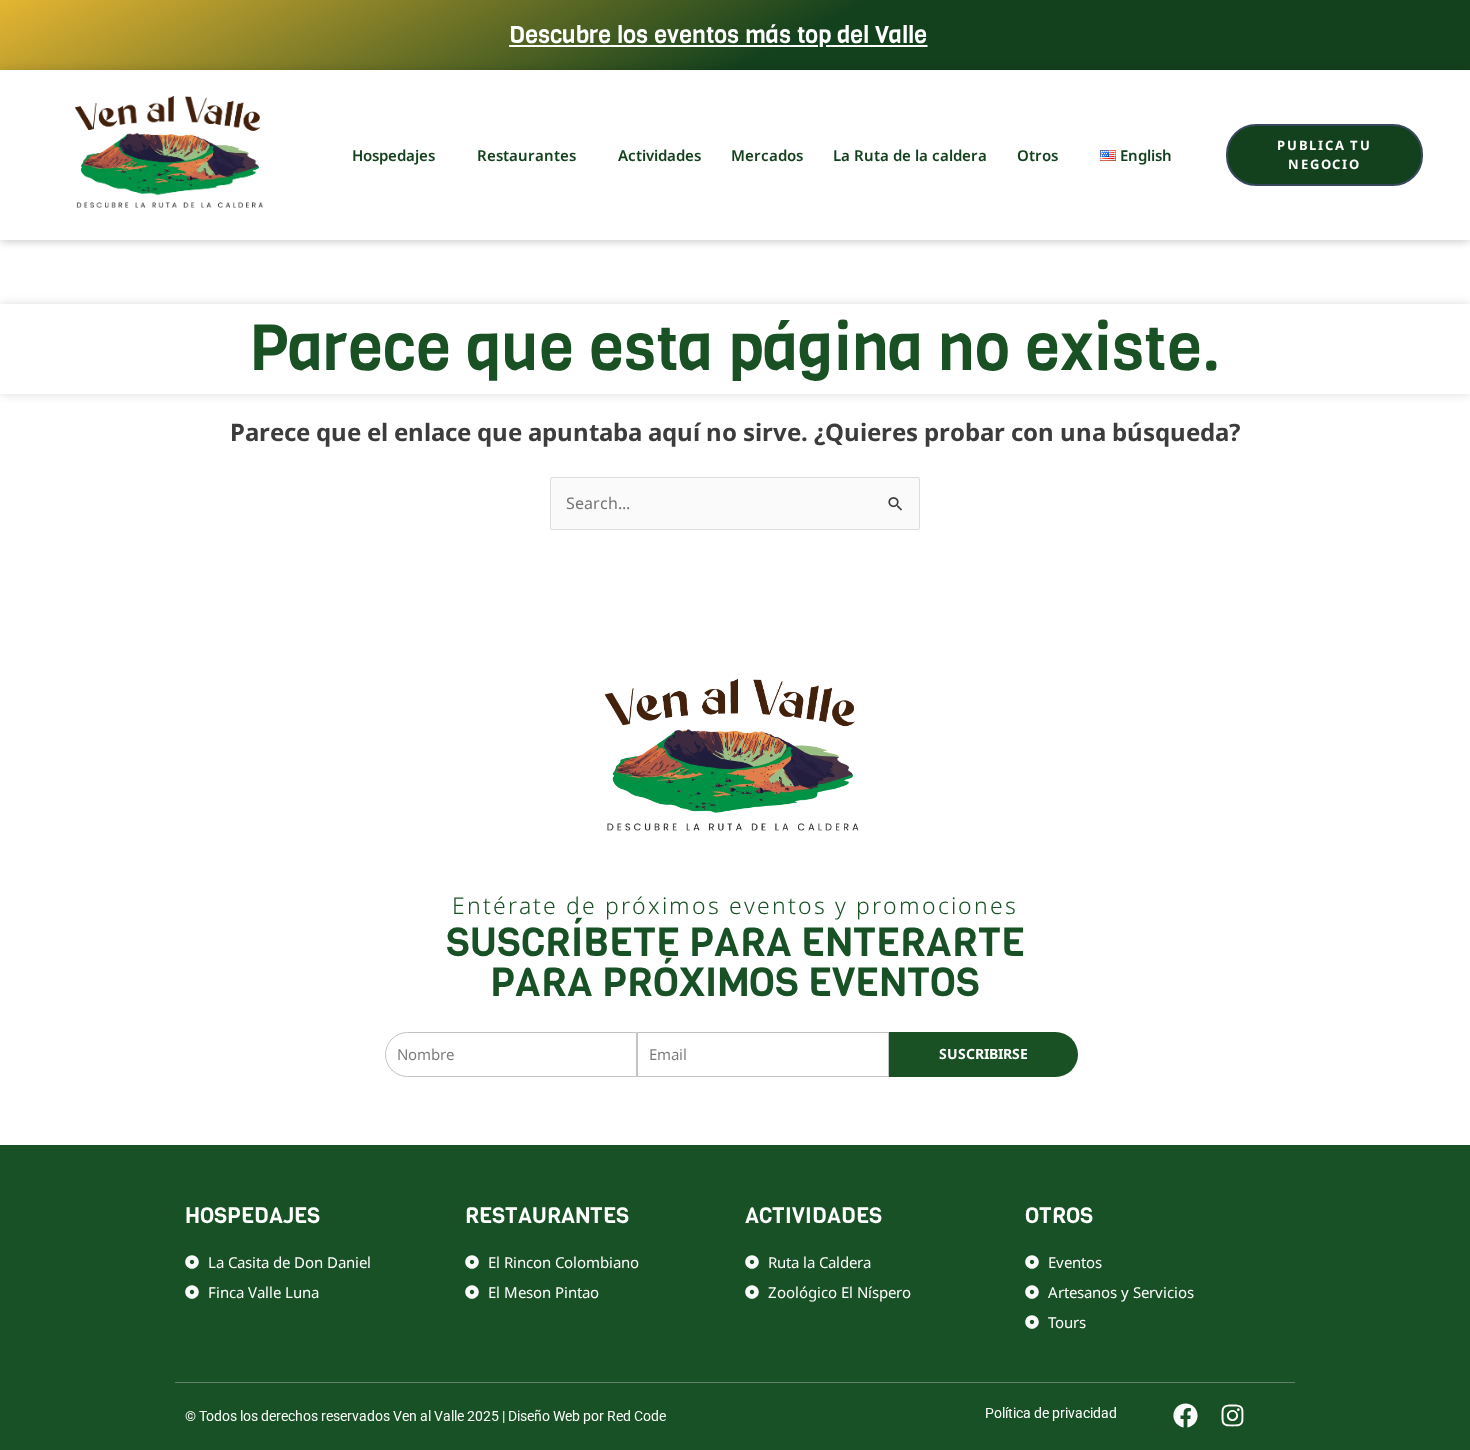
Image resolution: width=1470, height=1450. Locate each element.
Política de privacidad (808, 1110)
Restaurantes (526, 155)
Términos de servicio (936, 1110)
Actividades (659, 155)
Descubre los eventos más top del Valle (718, 35)
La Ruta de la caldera (910, 155)
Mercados (767, 155)
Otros (1037, 155)
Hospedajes (393, 155)
